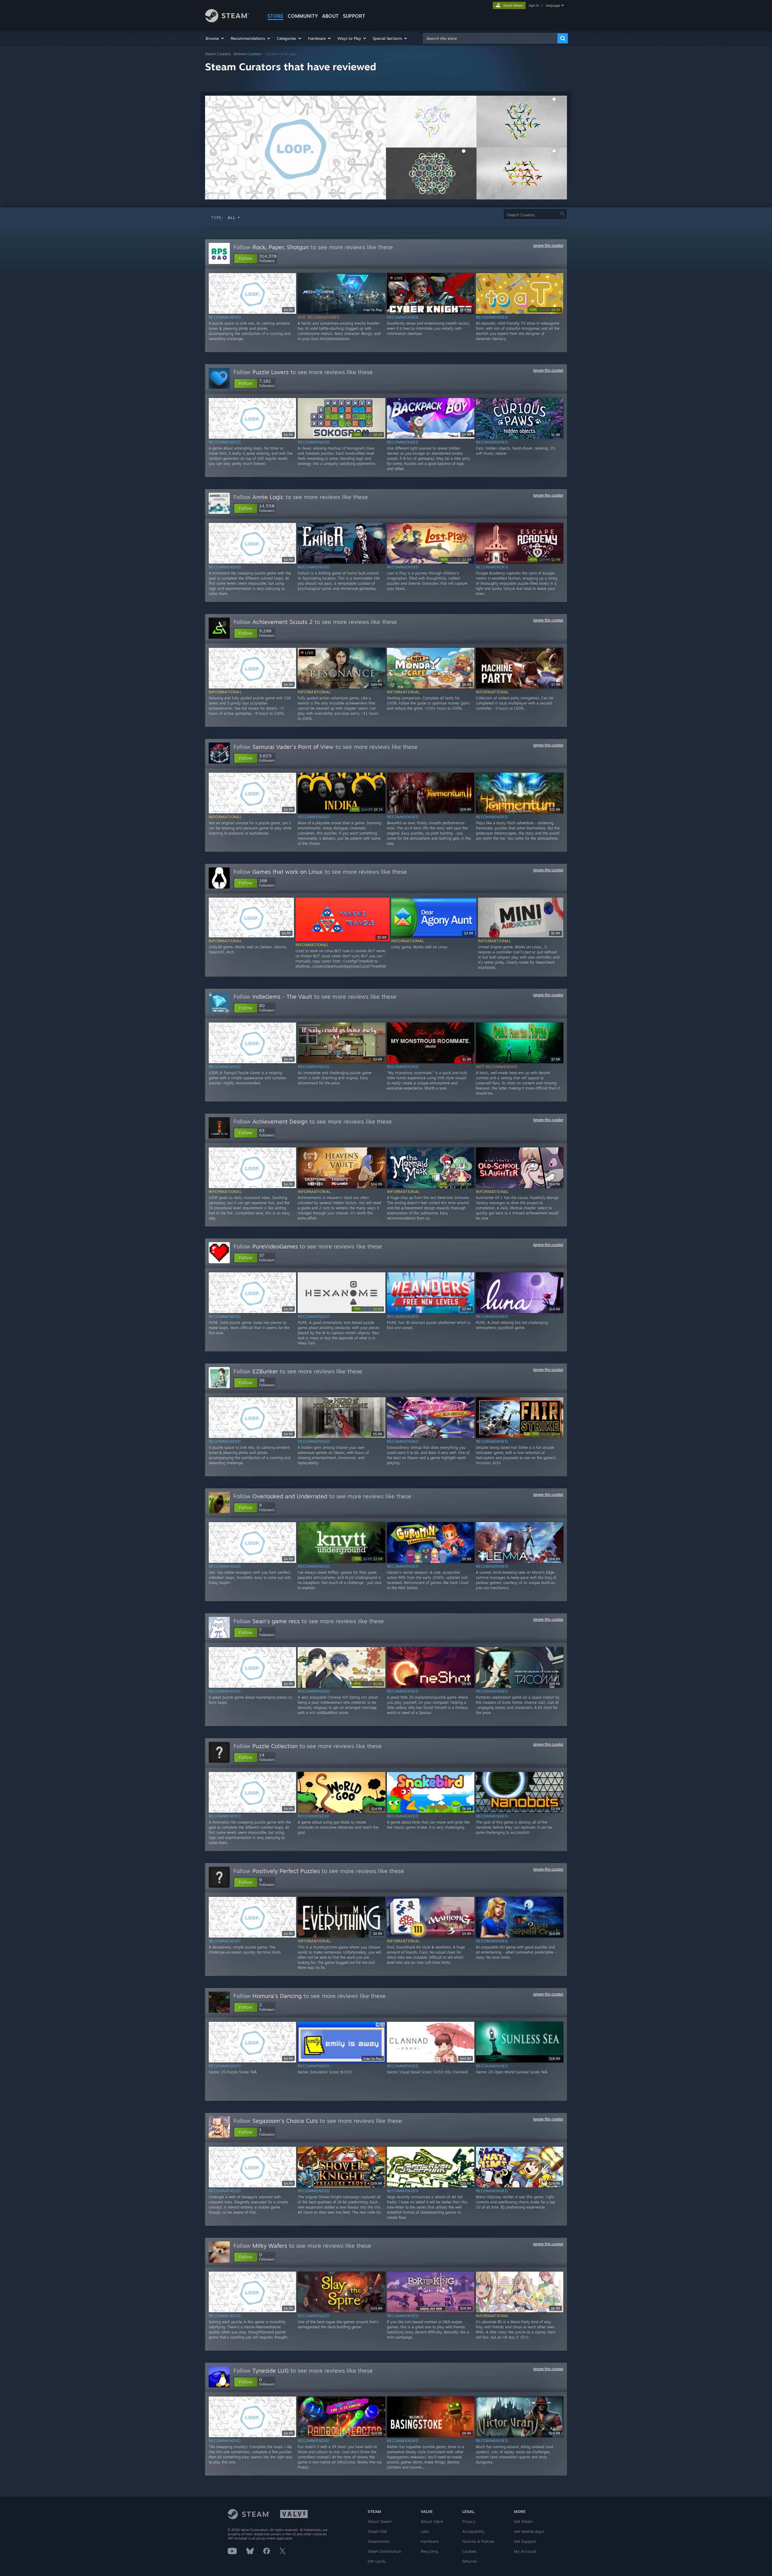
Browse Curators (248, 54)
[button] (215, 38)
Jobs (425, 2531)
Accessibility (473, 2531)
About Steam (380, 2521)
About (330, 16)
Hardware (430, 2541)
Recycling (429, 2551)
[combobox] (490, 38)
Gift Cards (377, 2561)
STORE (275, 16)
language (553, 5)
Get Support (525, 2541)
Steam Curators (218, 54)
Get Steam (523, 2521)
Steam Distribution (384, 2551)
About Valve (432, 2521)
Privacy (469, 2521)
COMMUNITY (303, 16)
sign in (534, 5)
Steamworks (379, 2541)
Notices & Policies (478, 2541)
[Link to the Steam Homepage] (227, 21)
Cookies (469, 2551)
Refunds (470, 2561)
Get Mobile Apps (529, 2531)
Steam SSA (377, 2531)
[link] (545, 310)
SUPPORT (354, 16)
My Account (525, 2551)
